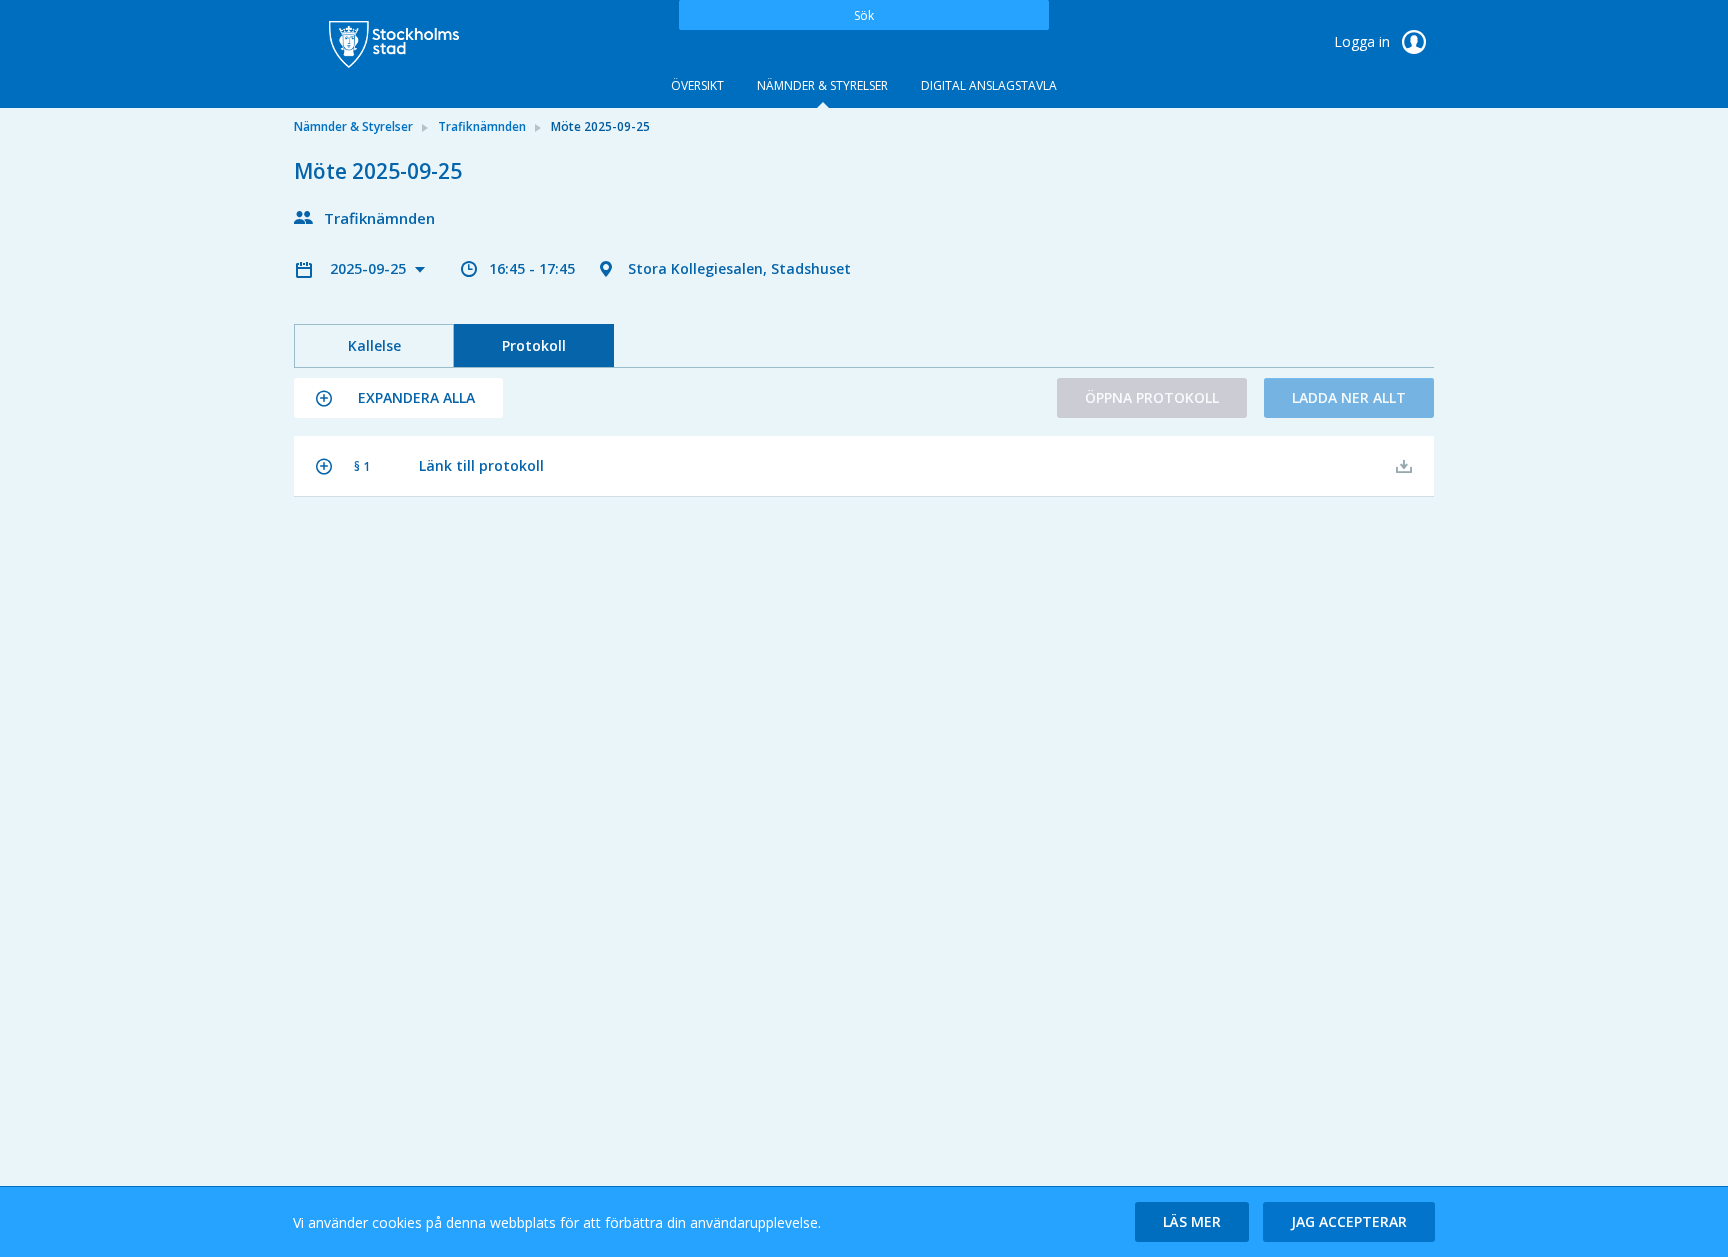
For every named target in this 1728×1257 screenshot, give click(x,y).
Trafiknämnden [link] (482, 126)
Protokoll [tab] (534, 345)
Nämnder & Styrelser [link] (353, 126)
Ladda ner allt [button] (1349, 397)
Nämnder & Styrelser (822, 85)
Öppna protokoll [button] (1152, 397)
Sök (864, 15)
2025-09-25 (370, 268)
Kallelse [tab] (374, 345)
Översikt (697, 85)
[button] (398, 398)
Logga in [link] (1364, 41)
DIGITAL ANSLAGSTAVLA (989, 85)
